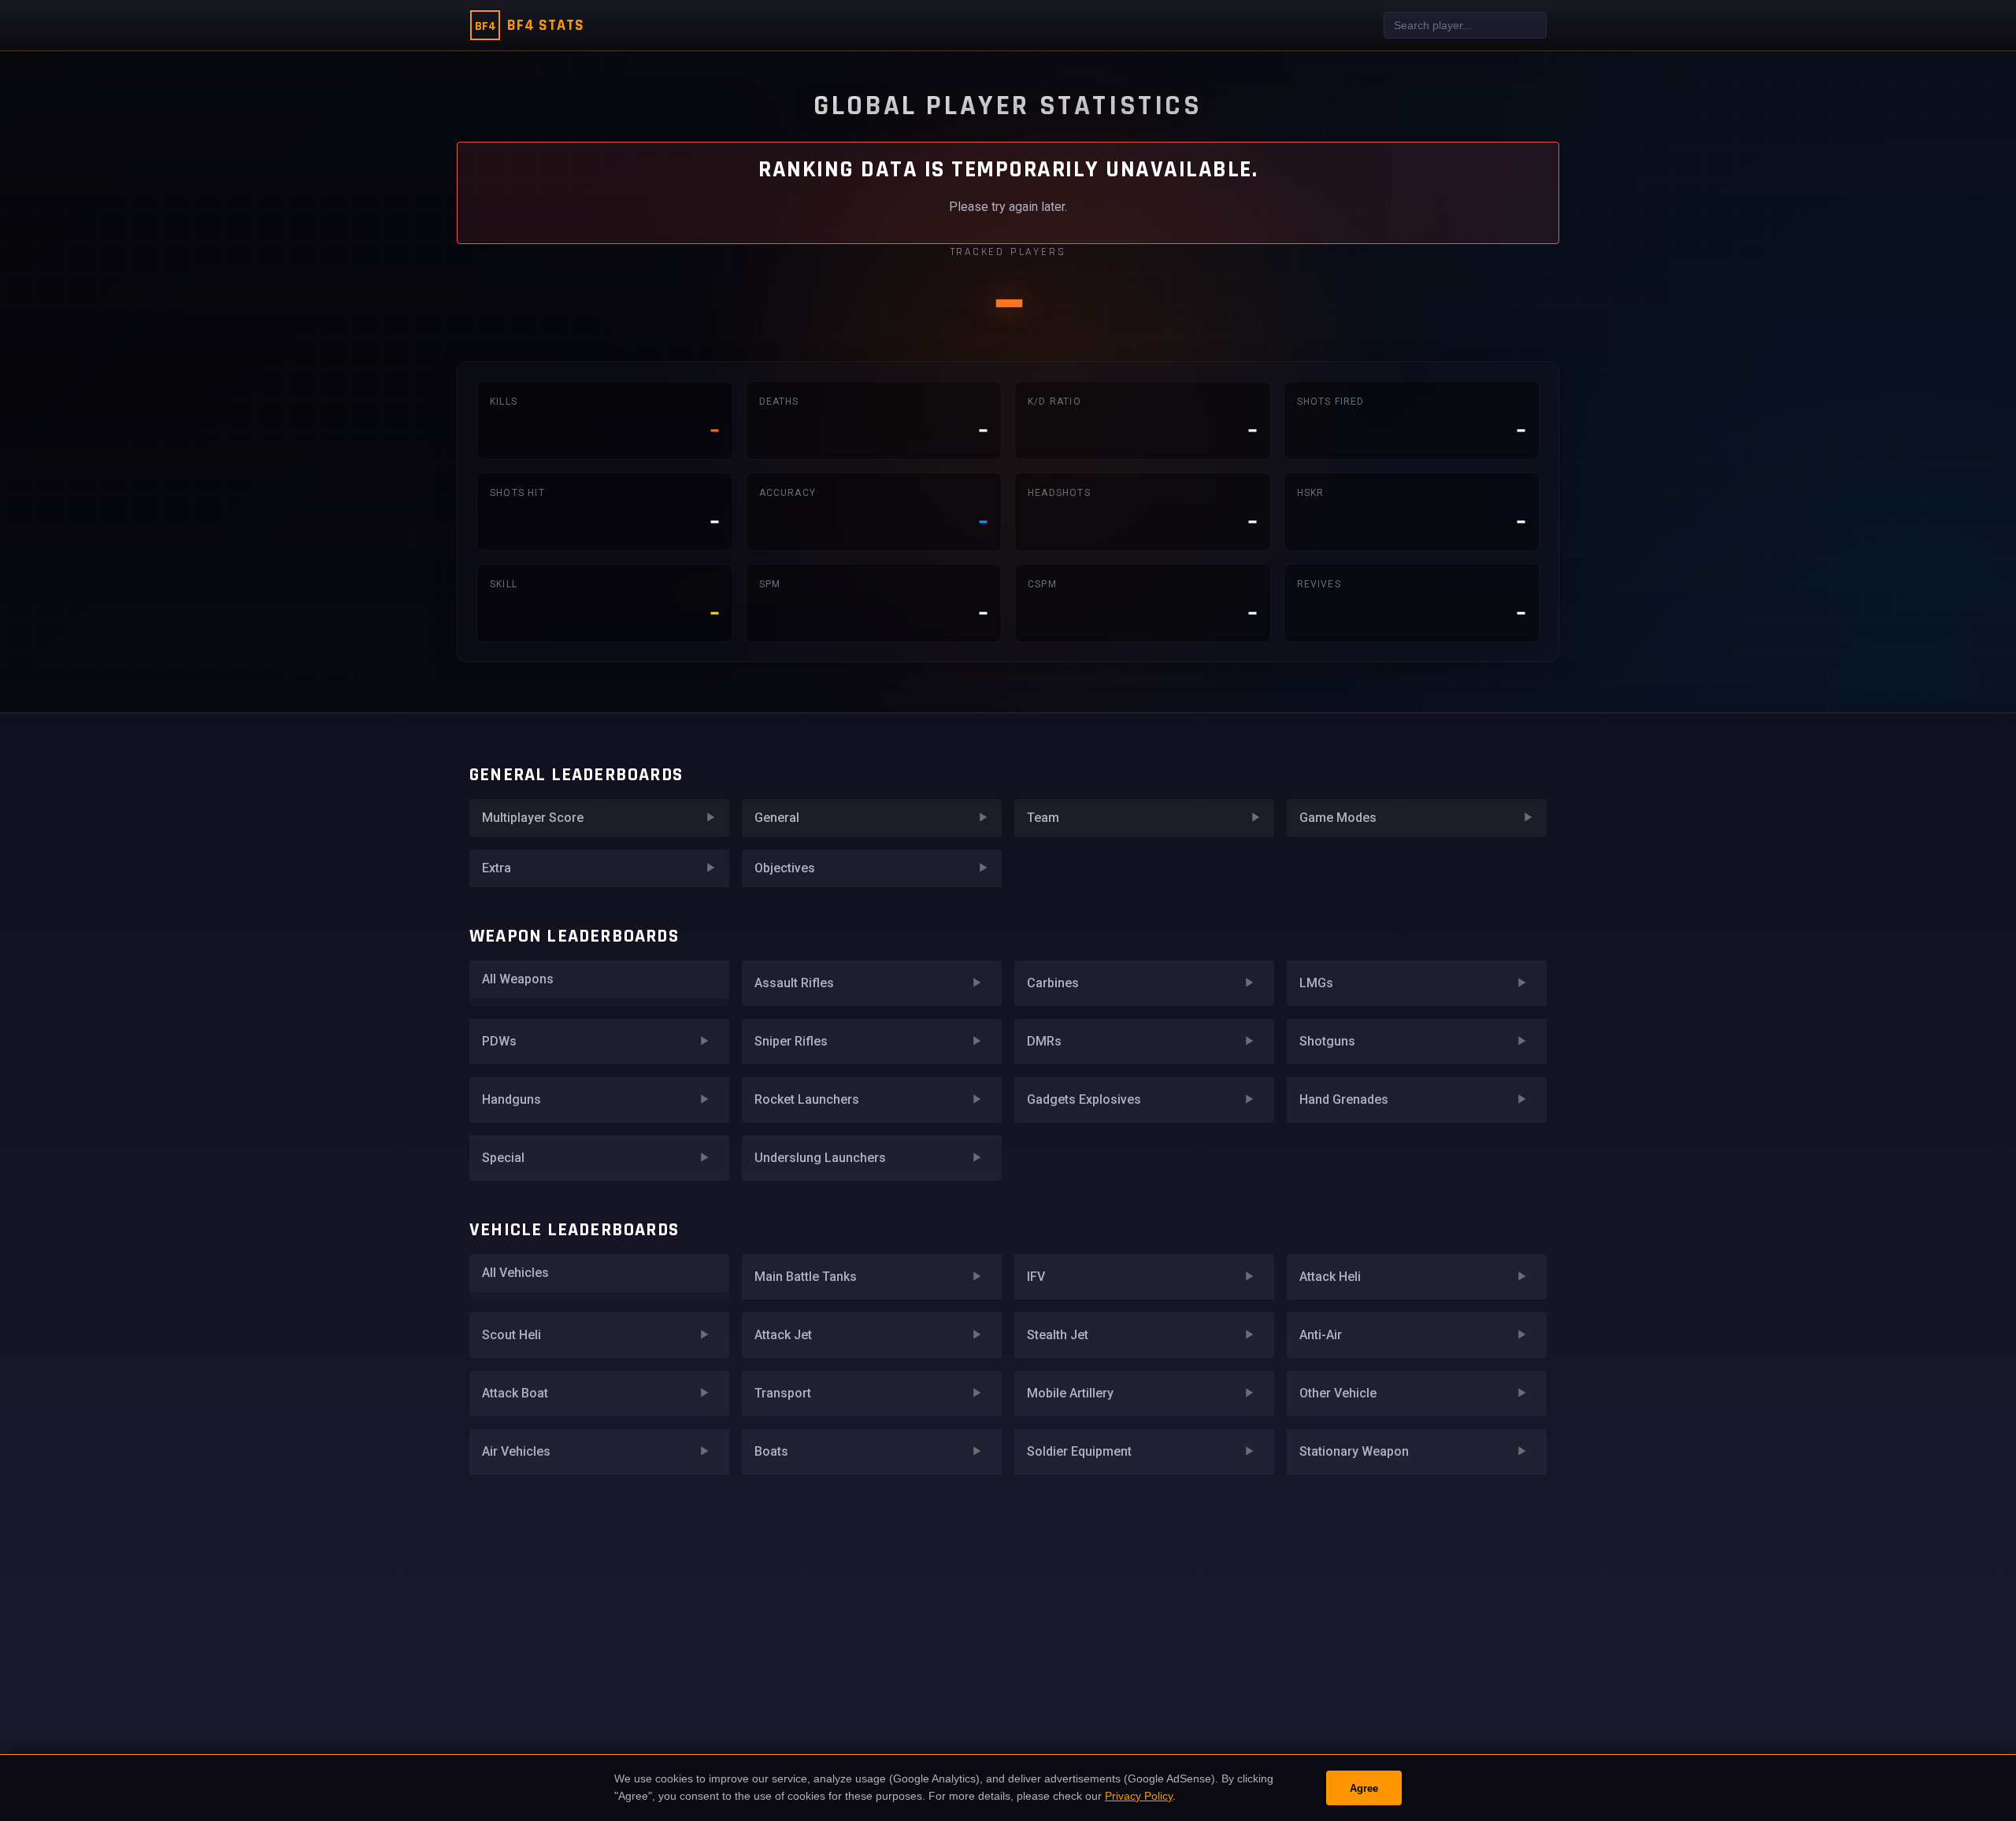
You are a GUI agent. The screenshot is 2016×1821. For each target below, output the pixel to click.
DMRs (1044, 1041)
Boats (771, 1451)
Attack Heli (1330, 1277)
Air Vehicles (516, 1451)
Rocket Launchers (807, 1099)
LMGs (1316, 983)
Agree (1364, 1788)
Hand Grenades (1344, 1099)
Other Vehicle (1338, 1393)
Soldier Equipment (1079, 1451)
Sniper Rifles (791, 1041)
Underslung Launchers (820, 1158)
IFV (1036, 1277)
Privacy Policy (1139, 1796)
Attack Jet (783, 1335)
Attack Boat (515, 1393)
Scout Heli (511, 1335)
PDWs (499, 1041)
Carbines (1053, 983)
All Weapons (518, 979)
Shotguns (1327, 1041)
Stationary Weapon (1354, 1451)
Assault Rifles (794, 983)
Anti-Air (1321, 1335)
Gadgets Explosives (1084, 1099)
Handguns (511, 1099)
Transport (783, 1393)
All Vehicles (515, 1273)
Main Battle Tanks (806, 1277)
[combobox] (1465, 25)
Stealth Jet (1058, 1335)
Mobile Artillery (1070, 1393)
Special (503, 1158)
